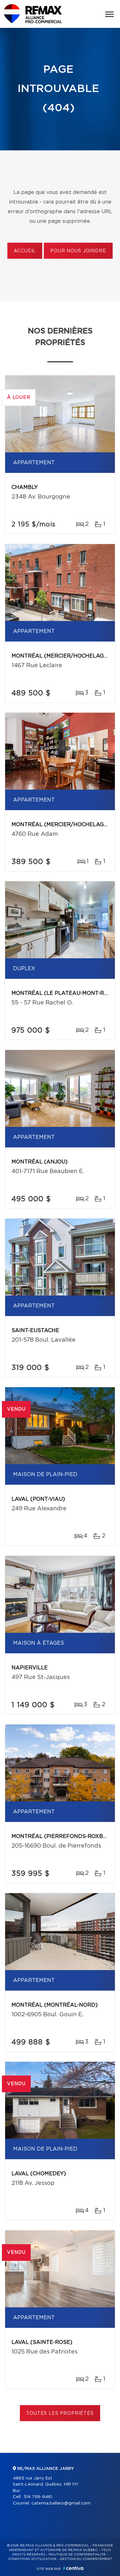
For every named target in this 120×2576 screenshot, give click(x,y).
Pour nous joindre (78, 251)
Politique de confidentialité (77, 2555)
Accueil (25, 251)
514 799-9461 (38, 2497)
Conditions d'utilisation (32, 2559)
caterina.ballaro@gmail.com (61, 2503)
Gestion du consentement (86, 2559)
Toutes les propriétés (60, 2413)
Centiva (73, 2568)
